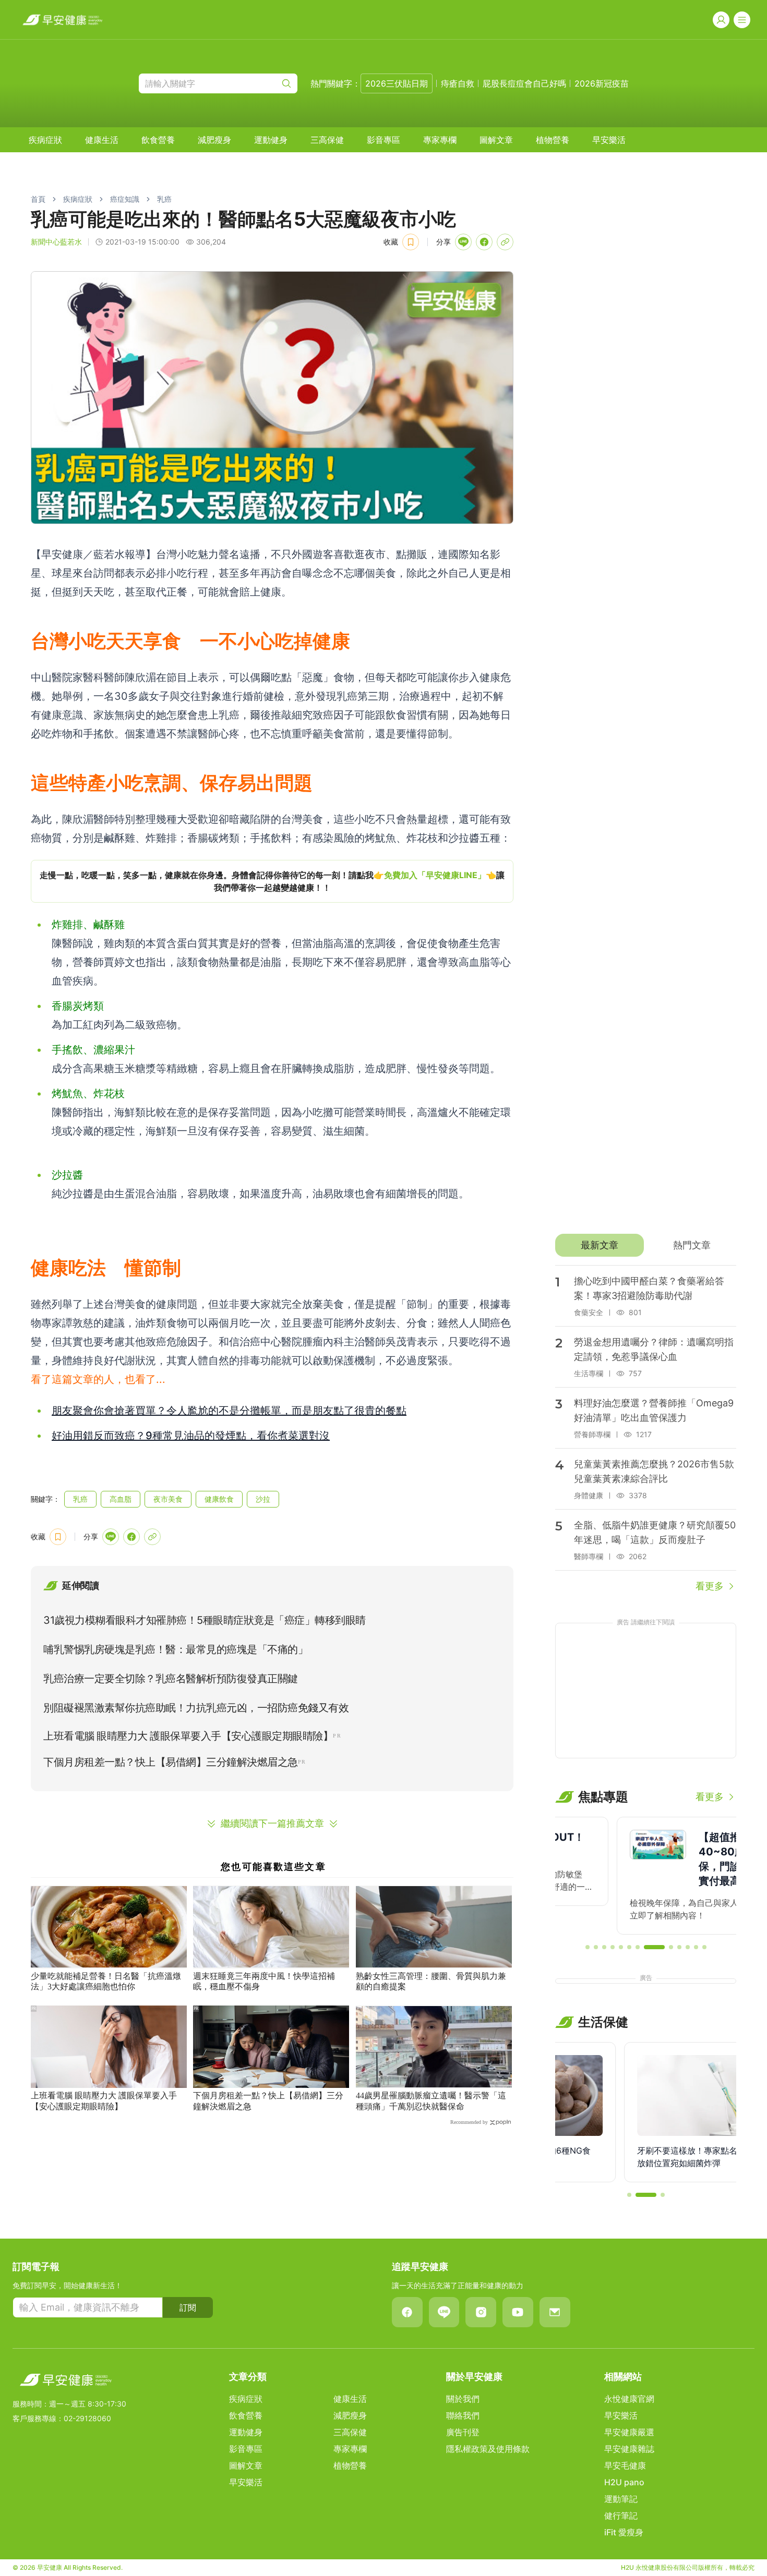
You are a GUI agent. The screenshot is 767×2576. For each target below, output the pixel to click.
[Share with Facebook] (484, 242)
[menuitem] (45, 140)
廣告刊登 (463, 2432)
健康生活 (102, 140)
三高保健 (327, 140)
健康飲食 (219, 1499)
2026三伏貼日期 (397, 83)
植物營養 (553, 140)
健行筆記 (621, 2516)
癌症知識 (125, 199)
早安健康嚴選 (629, 2432)
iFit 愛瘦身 (624, 2532)
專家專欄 (440, 140)
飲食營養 (158, 140)
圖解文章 (496, 140)
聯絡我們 (463, 2415)
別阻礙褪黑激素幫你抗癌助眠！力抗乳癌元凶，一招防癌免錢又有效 (196, 1708)
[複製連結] (505, 242)
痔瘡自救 (458, 83)
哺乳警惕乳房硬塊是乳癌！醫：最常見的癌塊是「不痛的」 (176, 1649)
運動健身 (271, 140)
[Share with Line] (463, 242)
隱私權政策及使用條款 (488, 2449)
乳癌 (164, 199)
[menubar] (327, 140)
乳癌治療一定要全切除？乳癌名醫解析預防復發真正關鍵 (171, 1679)
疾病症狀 (45, 140)
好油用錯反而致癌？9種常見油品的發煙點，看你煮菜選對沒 (191, 1436)
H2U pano (624, 2482)
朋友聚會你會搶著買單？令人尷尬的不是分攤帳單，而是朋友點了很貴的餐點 (229, 1411)
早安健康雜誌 (629, 2449)
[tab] (599, 1245)
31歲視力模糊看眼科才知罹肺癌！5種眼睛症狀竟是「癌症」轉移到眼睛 (205, 1620)
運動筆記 (621, 2499)
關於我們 (463, 2399)
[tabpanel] (646, 1429)
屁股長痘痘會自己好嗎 (524, 83)
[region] (272, 881)
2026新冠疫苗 (602, 83)
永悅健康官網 (629, 2399)
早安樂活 (609, 140)
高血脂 (121, 1499)
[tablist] (646, 1245)
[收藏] (411, 242)
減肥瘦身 (214, 140)
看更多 (710, 1586)
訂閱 (188, 2307)
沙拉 (263, 1499)
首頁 (38, 199)
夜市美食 (168, 1499)
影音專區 (383, 140)
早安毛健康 (625, 2465)
